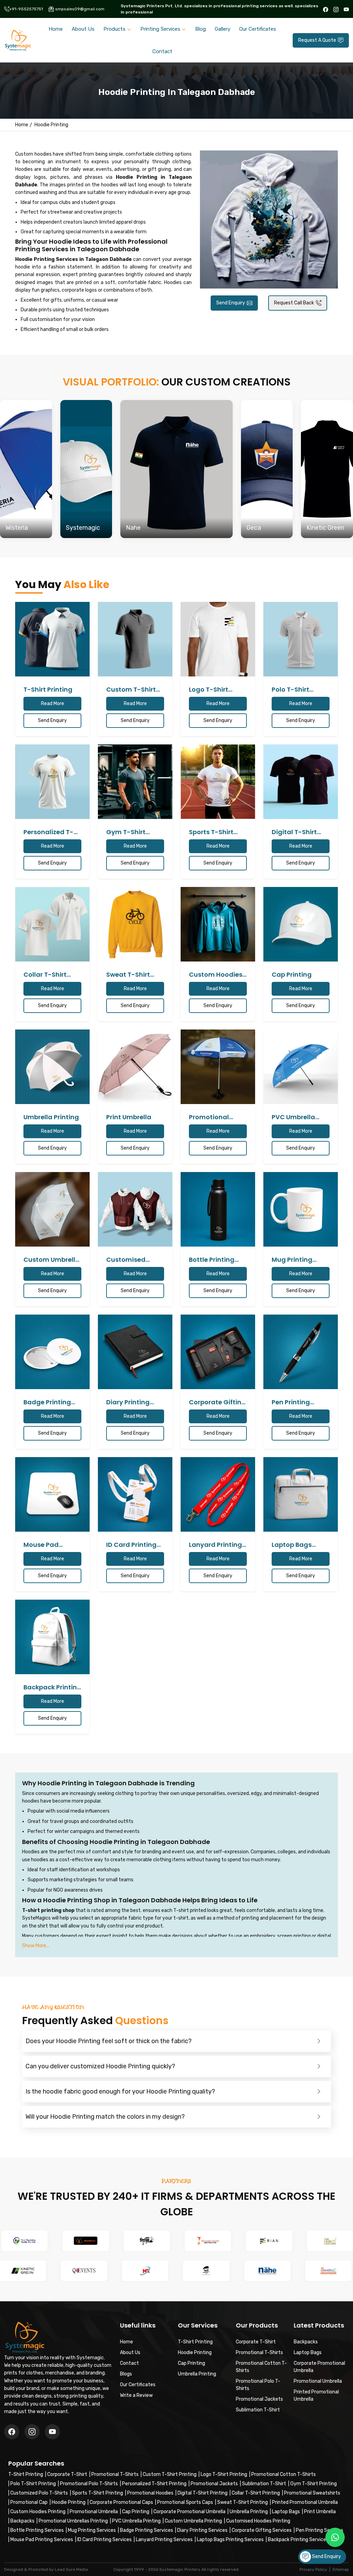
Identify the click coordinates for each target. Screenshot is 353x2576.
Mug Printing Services (92, 2530)
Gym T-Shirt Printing (314, 2484)
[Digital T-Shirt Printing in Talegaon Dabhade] (301, 782)
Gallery (223, 29)
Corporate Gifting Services (262, 2530)
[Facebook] (12, 2432)
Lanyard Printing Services (164, 2540)
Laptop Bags (286, 2512)
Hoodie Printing (69, 2502)
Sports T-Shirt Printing (98, 2493)
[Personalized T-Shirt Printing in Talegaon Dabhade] (52, 782)
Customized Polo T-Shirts (39, 2493)
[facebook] (326, 9)
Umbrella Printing (249, 2512)
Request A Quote (317, 40)
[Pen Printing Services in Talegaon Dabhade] (301, 1352)
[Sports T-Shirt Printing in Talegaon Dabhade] (218, 782)
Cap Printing (136, 2512)
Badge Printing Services (147, 2530)
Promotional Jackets (214, 2484)
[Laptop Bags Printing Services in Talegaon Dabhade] (301, 1494)
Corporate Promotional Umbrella (189, 2512)
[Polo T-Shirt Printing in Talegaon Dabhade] (301, 639)
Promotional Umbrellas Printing (73, 2521)
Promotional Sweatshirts (312, 2493)
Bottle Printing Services (37, 2530)
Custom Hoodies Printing (38, 2512)
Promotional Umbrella (94, 2512)
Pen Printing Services (320, 2530)
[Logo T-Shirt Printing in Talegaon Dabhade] (218, 639)
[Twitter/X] (32, 2432)
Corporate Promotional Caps (121, 2502)
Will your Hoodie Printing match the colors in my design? (105, 2117)
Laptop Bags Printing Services (230, 2540)
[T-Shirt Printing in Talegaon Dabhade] (52, 639)
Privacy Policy (313, 2569)
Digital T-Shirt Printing (203, 2493)
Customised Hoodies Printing (258, 2521)
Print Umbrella (320, 2512)
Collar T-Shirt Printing (256, 2493)
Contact (162, 51)
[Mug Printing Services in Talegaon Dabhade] (301, 1209)
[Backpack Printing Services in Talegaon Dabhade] (52, 1637)
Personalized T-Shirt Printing (154, 2484)
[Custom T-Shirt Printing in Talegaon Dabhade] (135, 639)
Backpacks (22, 2521)
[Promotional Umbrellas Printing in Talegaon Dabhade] (218, 1067)
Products (114, 29)
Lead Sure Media (71, 2569)
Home (56, 29)
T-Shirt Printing (26, 2474)
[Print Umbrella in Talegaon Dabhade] (135, 1067)
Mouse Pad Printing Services (42, 2540)
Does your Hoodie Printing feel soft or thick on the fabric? (109, 2041)
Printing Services (160, 29)
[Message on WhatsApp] (335, 2537)
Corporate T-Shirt (67, 2474)
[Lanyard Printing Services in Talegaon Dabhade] (218, 1494)
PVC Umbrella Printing (136, 2521)
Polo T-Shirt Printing (33, 2484)
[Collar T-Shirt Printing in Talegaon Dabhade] (52, 924)
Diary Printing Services (202, 2530)
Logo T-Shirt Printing (224, 2474)
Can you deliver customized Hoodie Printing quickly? (100, 2066)
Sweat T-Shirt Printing (243, 2502)
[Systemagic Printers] (18, 40)
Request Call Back (294, 303)
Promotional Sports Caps (185, 2502)
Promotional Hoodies (150, 2493)
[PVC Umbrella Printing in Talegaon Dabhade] (301, 1067)
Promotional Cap (29, 2502)
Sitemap (341, 2569)
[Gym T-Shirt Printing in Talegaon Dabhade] (135, 782)
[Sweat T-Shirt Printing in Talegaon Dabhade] (135, 924)
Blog (200, 29)
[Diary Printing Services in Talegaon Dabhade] (135, 1352)
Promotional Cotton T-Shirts (284, 2474)
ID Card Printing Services (104, 2540)
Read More (53, 704)
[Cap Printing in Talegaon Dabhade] (301, 924)
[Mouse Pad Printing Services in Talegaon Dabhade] (52, 1494)
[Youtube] (346, 9)
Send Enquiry (231, 303)
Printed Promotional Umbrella (305, 2502)
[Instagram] (336, 9)
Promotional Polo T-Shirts (89, 2484)
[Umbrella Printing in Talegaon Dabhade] (52, 1067)
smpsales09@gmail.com (80, 9)
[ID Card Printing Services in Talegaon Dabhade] (135, 1494)
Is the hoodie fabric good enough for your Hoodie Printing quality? (120, 2091)
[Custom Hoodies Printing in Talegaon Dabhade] (218, 924)
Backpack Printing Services (298, 2540)
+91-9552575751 (26, 9)
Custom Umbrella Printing (193, 2521)
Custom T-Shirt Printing (170, 2474)
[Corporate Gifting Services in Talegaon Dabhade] (218, 1352)
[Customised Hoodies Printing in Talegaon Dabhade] (135, 1209)
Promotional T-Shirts (115, 2474)
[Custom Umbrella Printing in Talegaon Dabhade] (52, 1209)
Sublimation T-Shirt (264, 2484)
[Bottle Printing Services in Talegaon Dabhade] (218, 1209)
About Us (83, 29)
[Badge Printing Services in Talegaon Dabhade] (52, 1352)
